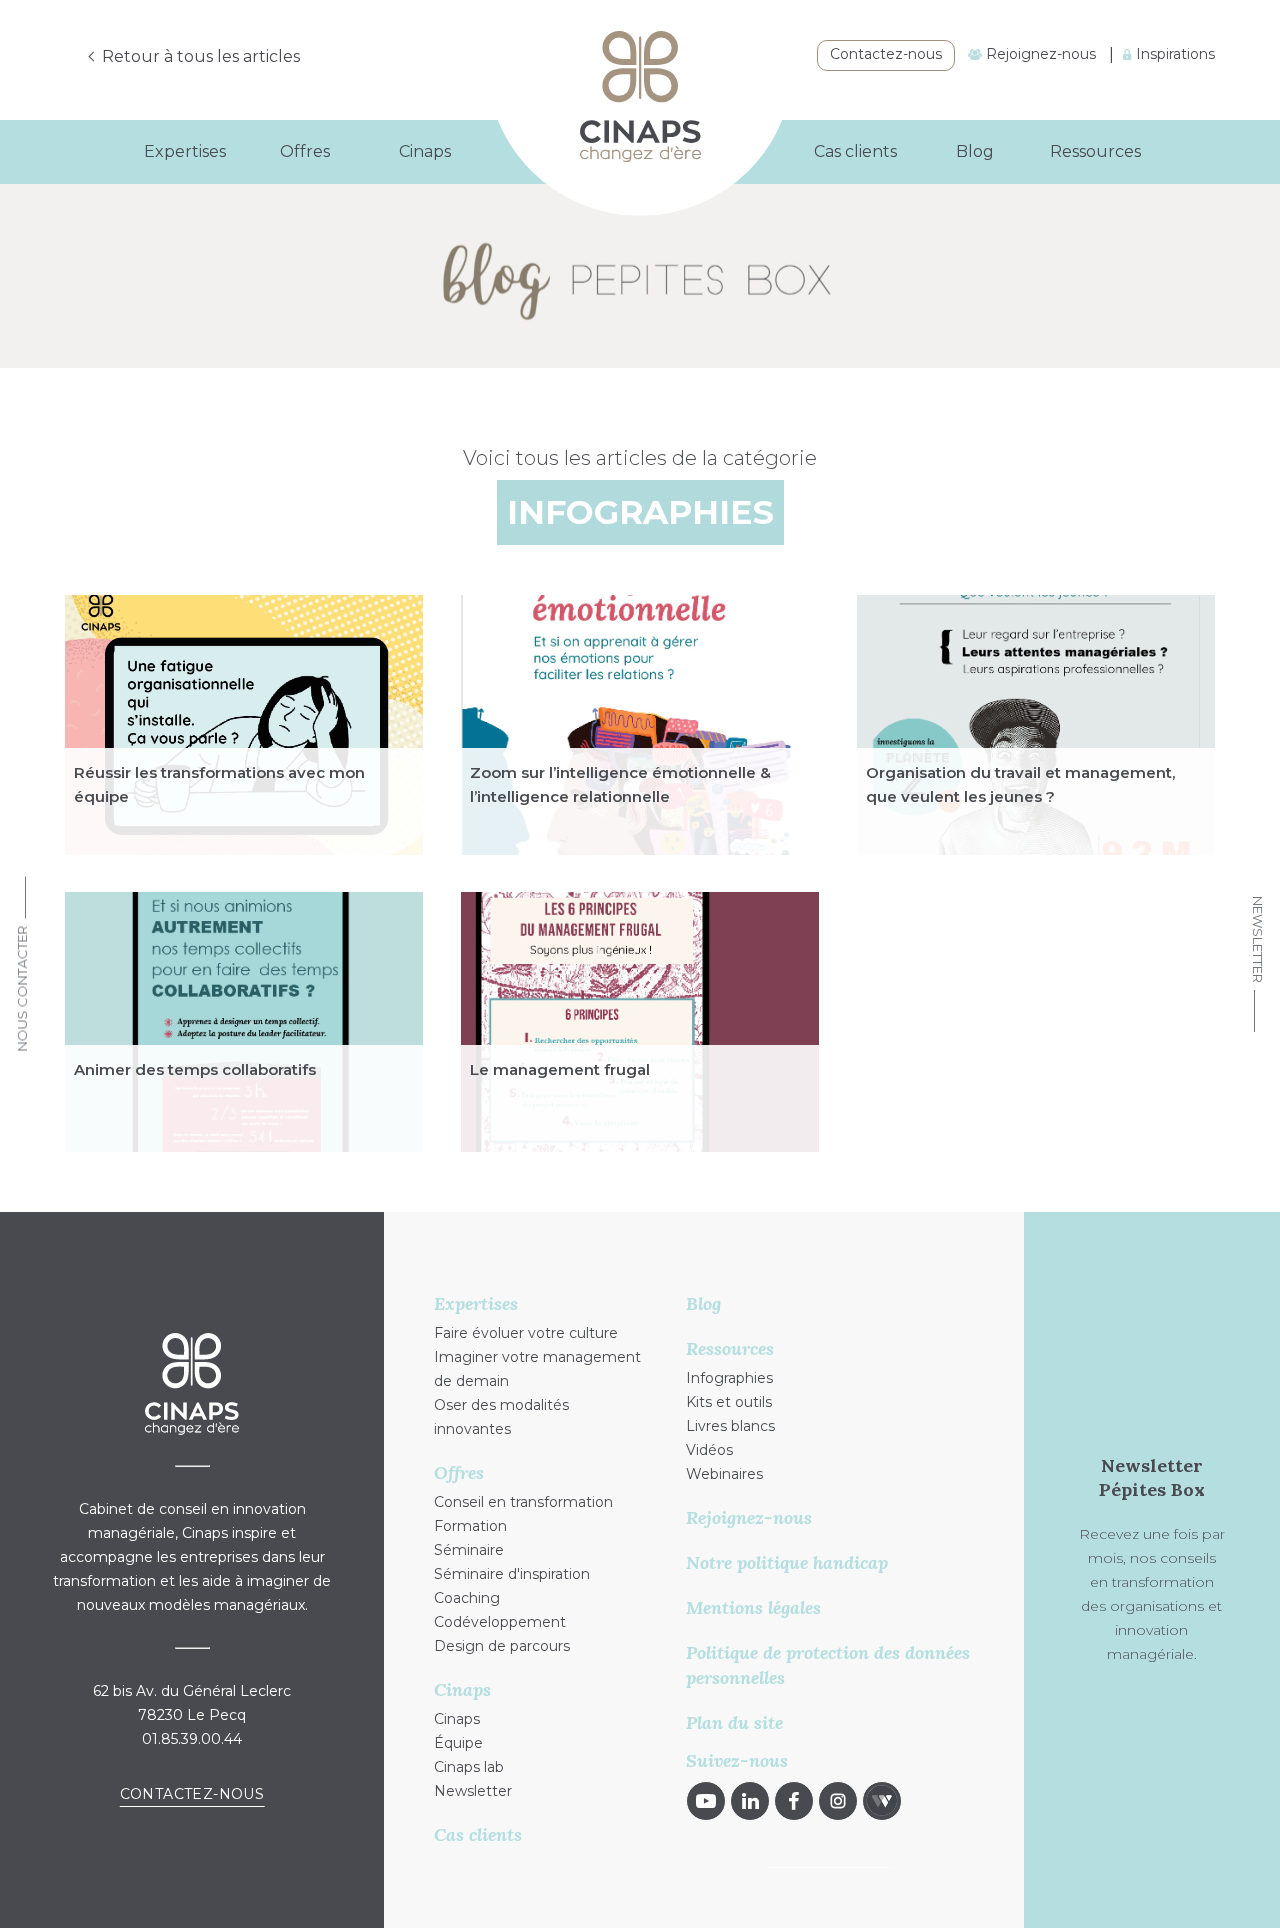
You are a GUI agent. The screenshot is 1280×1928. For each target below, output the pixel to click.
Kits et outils (729, 1402)
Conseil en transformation (523, 1502)
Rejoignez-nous (1039, 54)
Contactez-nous (886, 54)
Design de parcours (502, 1646)
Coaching (467, 1598)
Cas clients (855, 151)
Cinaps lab (469, 1767)
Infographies (729, 1378)
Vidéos (709, 1450)
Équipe (458, 1743)
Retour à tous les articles (201, 56)
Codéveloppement (500, 1622)
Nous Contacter (22, 989)
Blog (975, 151)
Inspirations (1173, 54)
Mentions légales (753, 1607)
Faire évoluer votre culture (526, 1333)
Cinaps (457, 1719)
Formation (470, 1526)
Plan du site (734, 1722)
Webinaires (724, 1474)
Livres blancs (730, 1426)
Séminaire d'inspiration (512, 1574)
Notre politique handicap (787, 1562)
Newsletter (1258, 939)
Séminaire (469, 1550)
